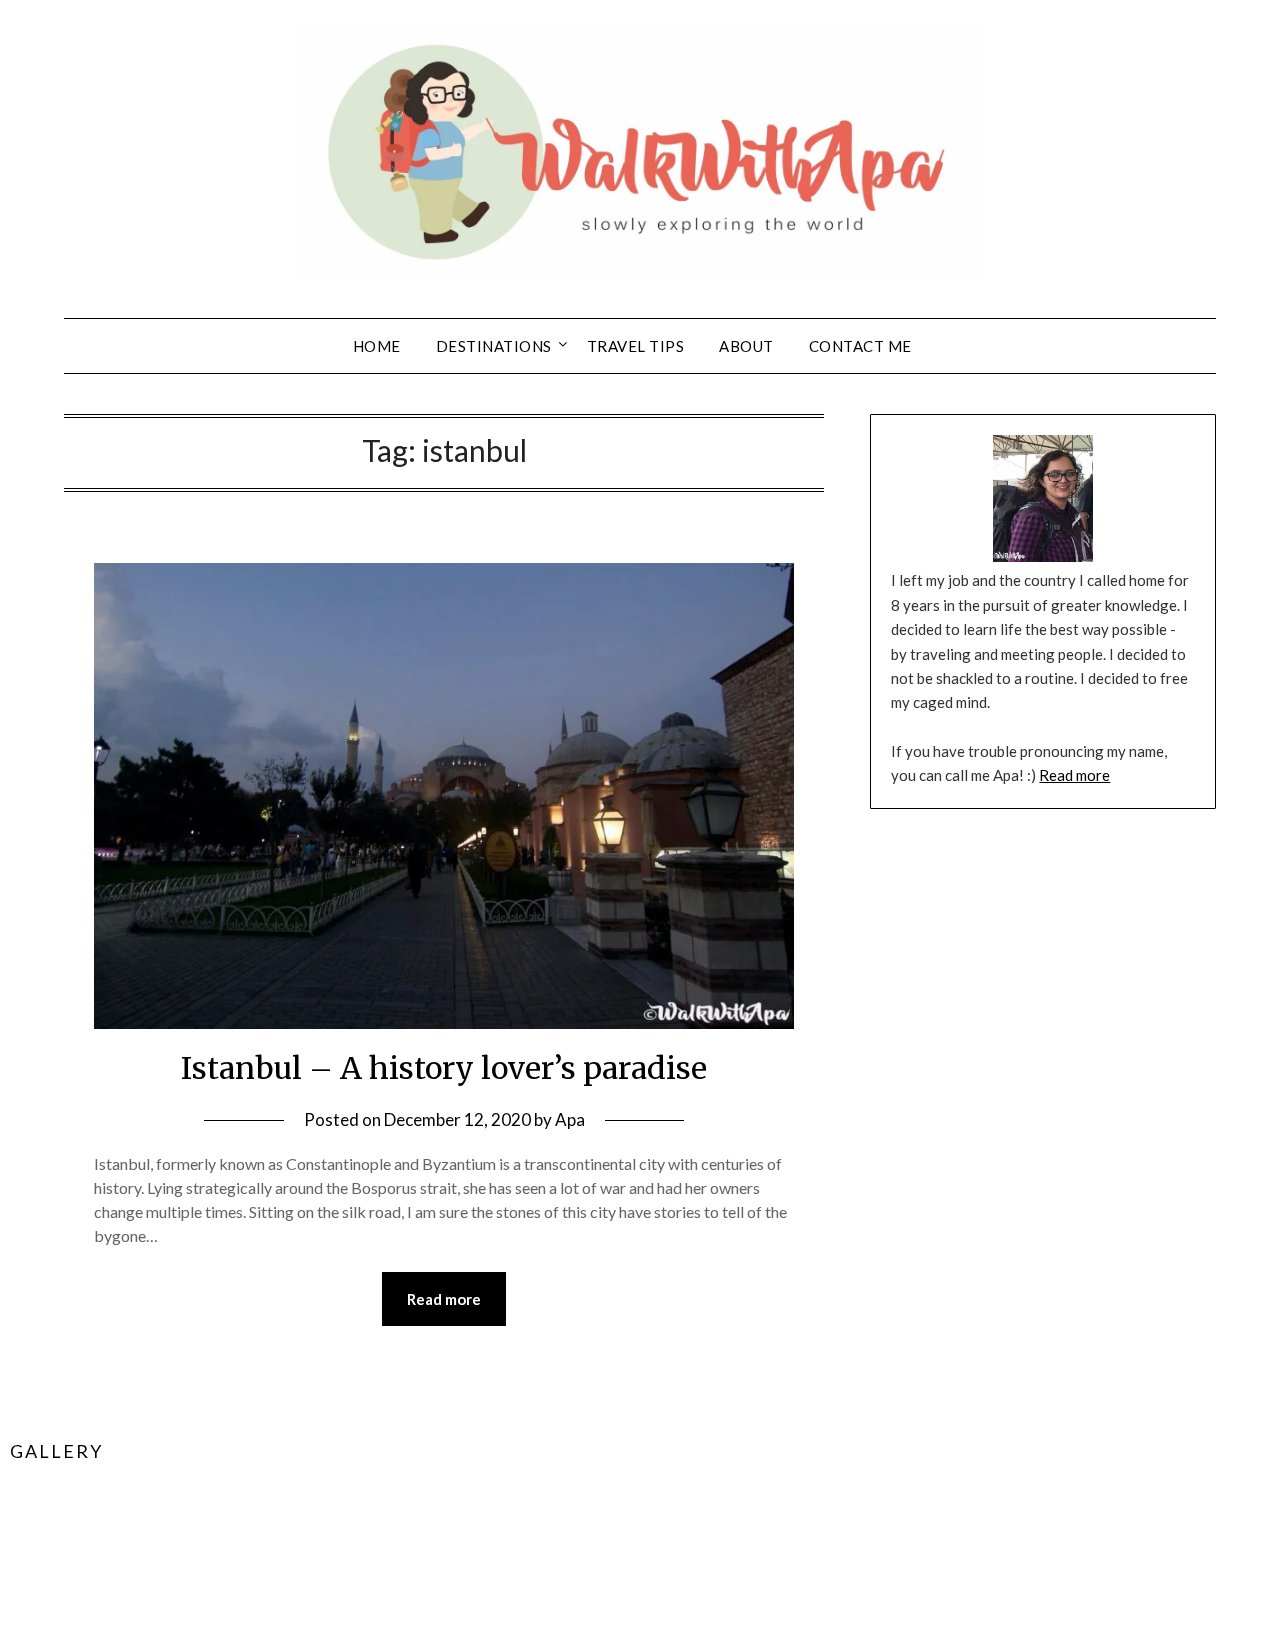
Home (377, 346)
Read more (444, 1299)
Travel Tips (636, 346)
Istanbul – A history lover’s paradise (444, 1068)
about (746, 346)
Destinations (494, 346)
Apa (570, 1119)
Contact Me (860, 346)
